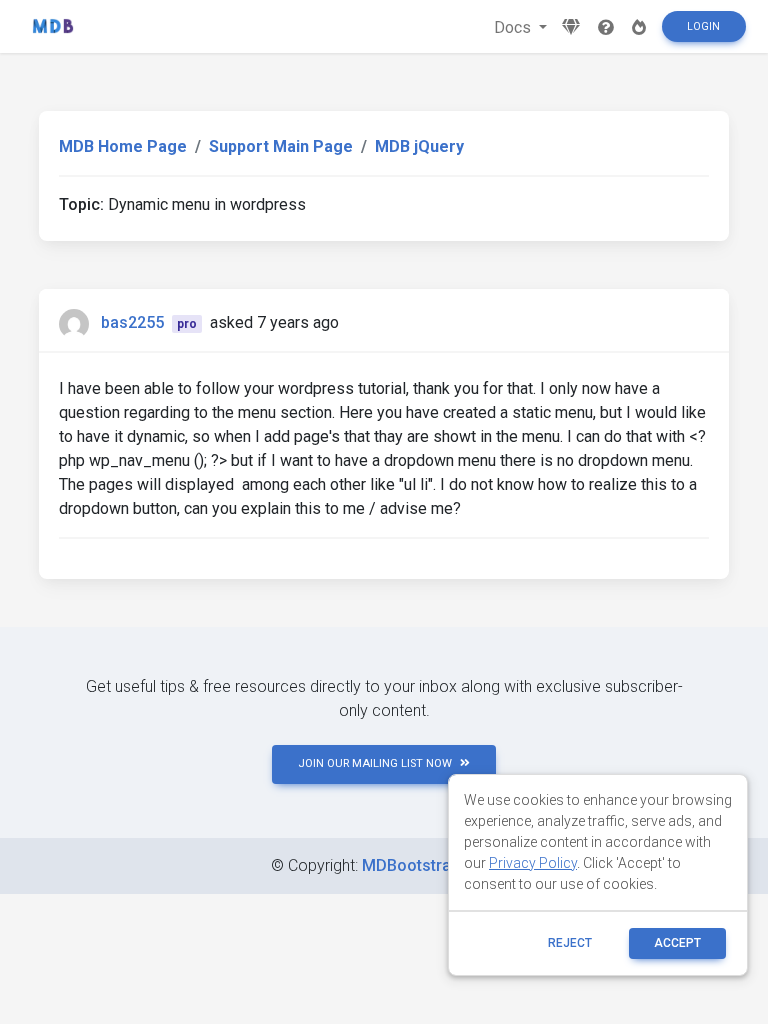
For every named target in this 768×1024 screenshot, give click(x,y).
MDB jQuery (419, 146)
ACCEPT (677, 943)
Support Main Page (281, 146)
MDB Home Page (123, 146)
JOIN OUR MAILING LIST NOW (375, 763)
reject (570, 943)
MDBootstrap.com (429, 865)
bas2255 (132, 322)
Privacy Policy (533, 863)
